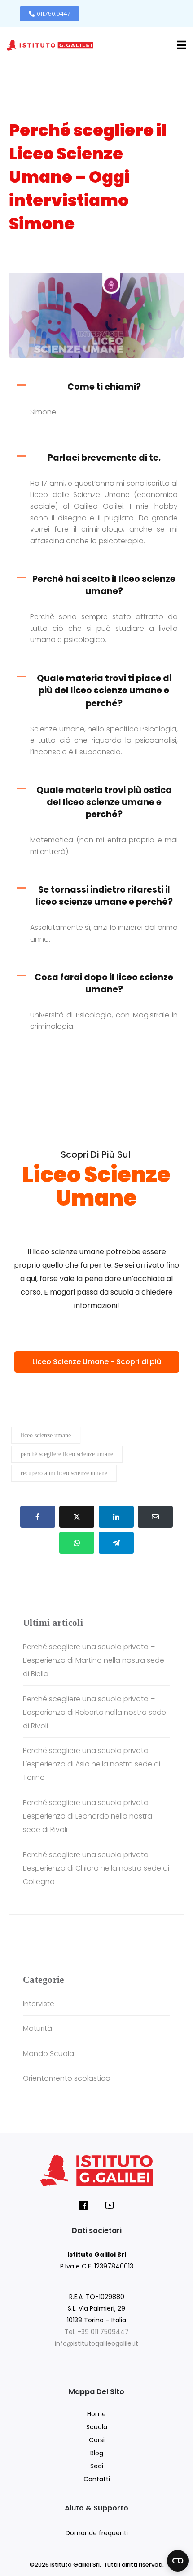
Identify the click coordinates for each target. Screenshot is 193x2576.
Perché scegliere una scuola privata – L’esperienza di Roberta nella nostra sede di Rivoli (94, 1712)
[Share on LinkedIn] (116, 1517)
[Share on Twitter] (77, 1517)
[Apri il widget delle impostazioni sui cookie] (178, 2561)
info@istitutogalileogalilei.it (96, 2343)
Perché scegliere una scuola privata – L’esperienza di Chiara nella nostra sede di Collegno (96, 1868)
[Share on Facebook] (38, 1517)
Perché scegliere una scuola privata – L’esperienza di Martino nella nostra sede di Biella (94, 1660)
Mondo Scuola (48, 2054)
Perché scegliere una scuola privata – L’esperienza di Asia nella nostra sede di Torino (92, 1764)
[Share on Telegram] (116, 1543)
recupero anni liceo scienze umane (64, 1473)
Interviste (34, 259)
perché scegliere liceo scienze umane (67, 1454)
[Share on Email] (155, 1517)
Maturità (37, 2028)
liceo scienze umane (46, 1435)
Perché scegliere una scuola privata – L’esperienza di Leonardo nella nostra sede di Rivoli (89, 1816)
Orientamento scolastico (86, 259)
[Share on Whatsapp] (77, 1543)
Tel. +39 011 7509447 (97, 2332)
